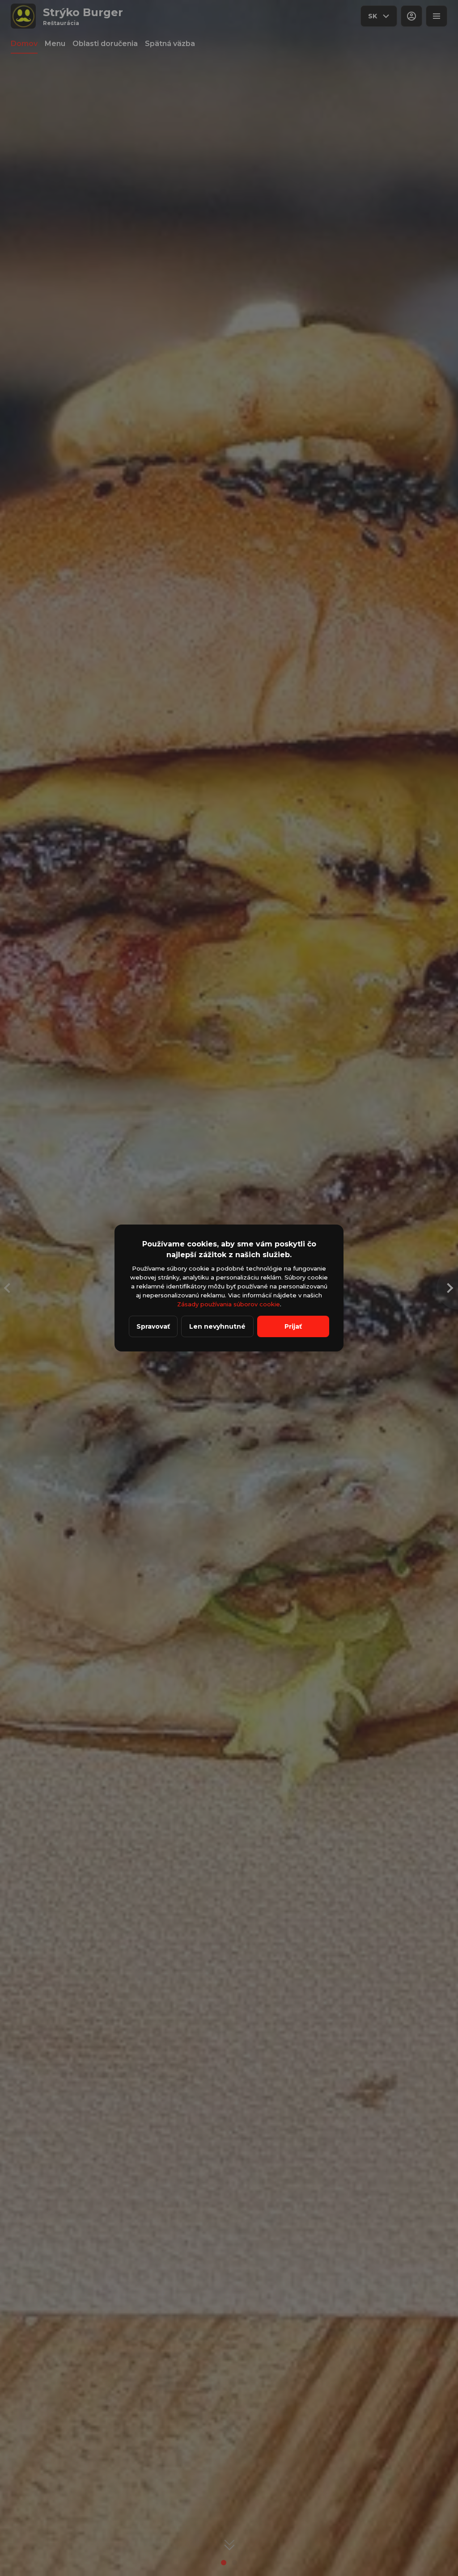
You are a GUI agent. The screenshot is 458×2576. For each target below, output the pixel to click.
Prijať (293, 1326)
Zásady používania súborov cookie (229, 1304)
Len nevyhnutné (217, 1326)
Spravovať (153, 1326)
